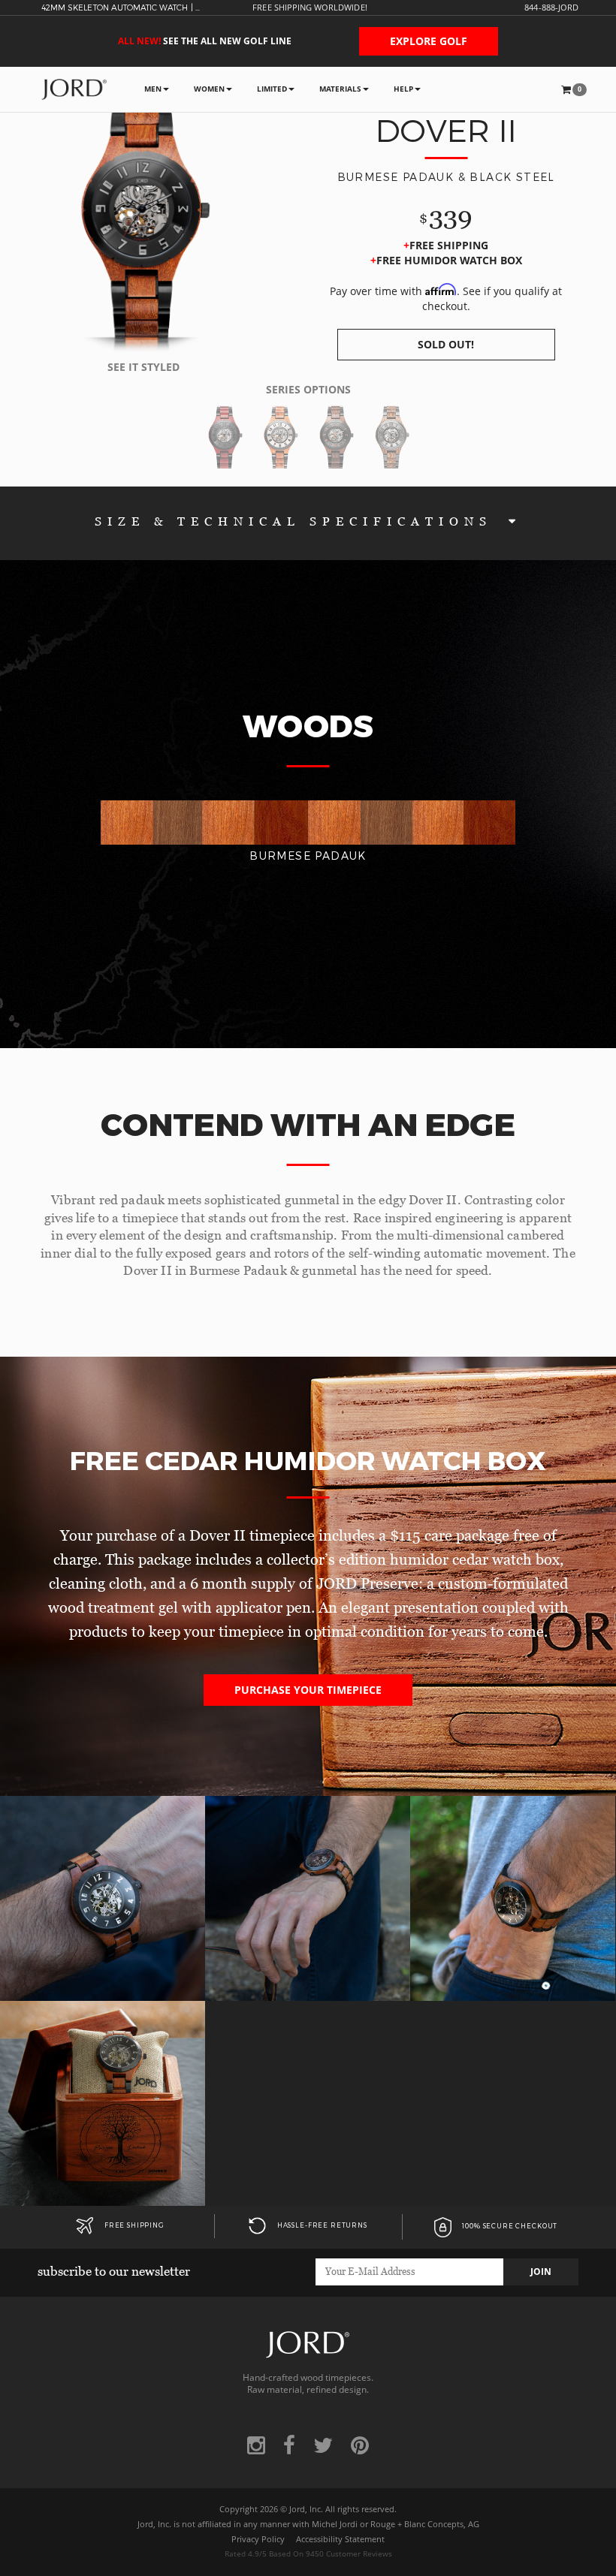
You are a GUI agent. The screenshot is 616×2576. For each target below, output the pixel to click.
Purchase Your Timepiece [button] (308, 1690)
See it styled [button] (143, 367)
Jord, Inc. (306, 2509)
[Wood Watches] (74, 89)
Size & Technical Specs (298, 521)
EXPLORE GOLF (429, 41)
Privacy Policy (258, 2539)
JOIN (541, 2272)
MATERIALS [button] (340, 89)
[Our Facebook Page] (289, 2445)
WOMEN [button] (209, 89)
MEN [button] (153, 89)
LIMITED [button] (272, 89)
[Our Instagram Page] (256, 2445)
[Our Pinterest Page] (360, 2445)
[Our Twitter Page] (323, 2445)
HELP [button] (403, 89)
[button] (574, 89)
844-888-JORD (551, 8)
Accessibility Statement (340, 2539)
